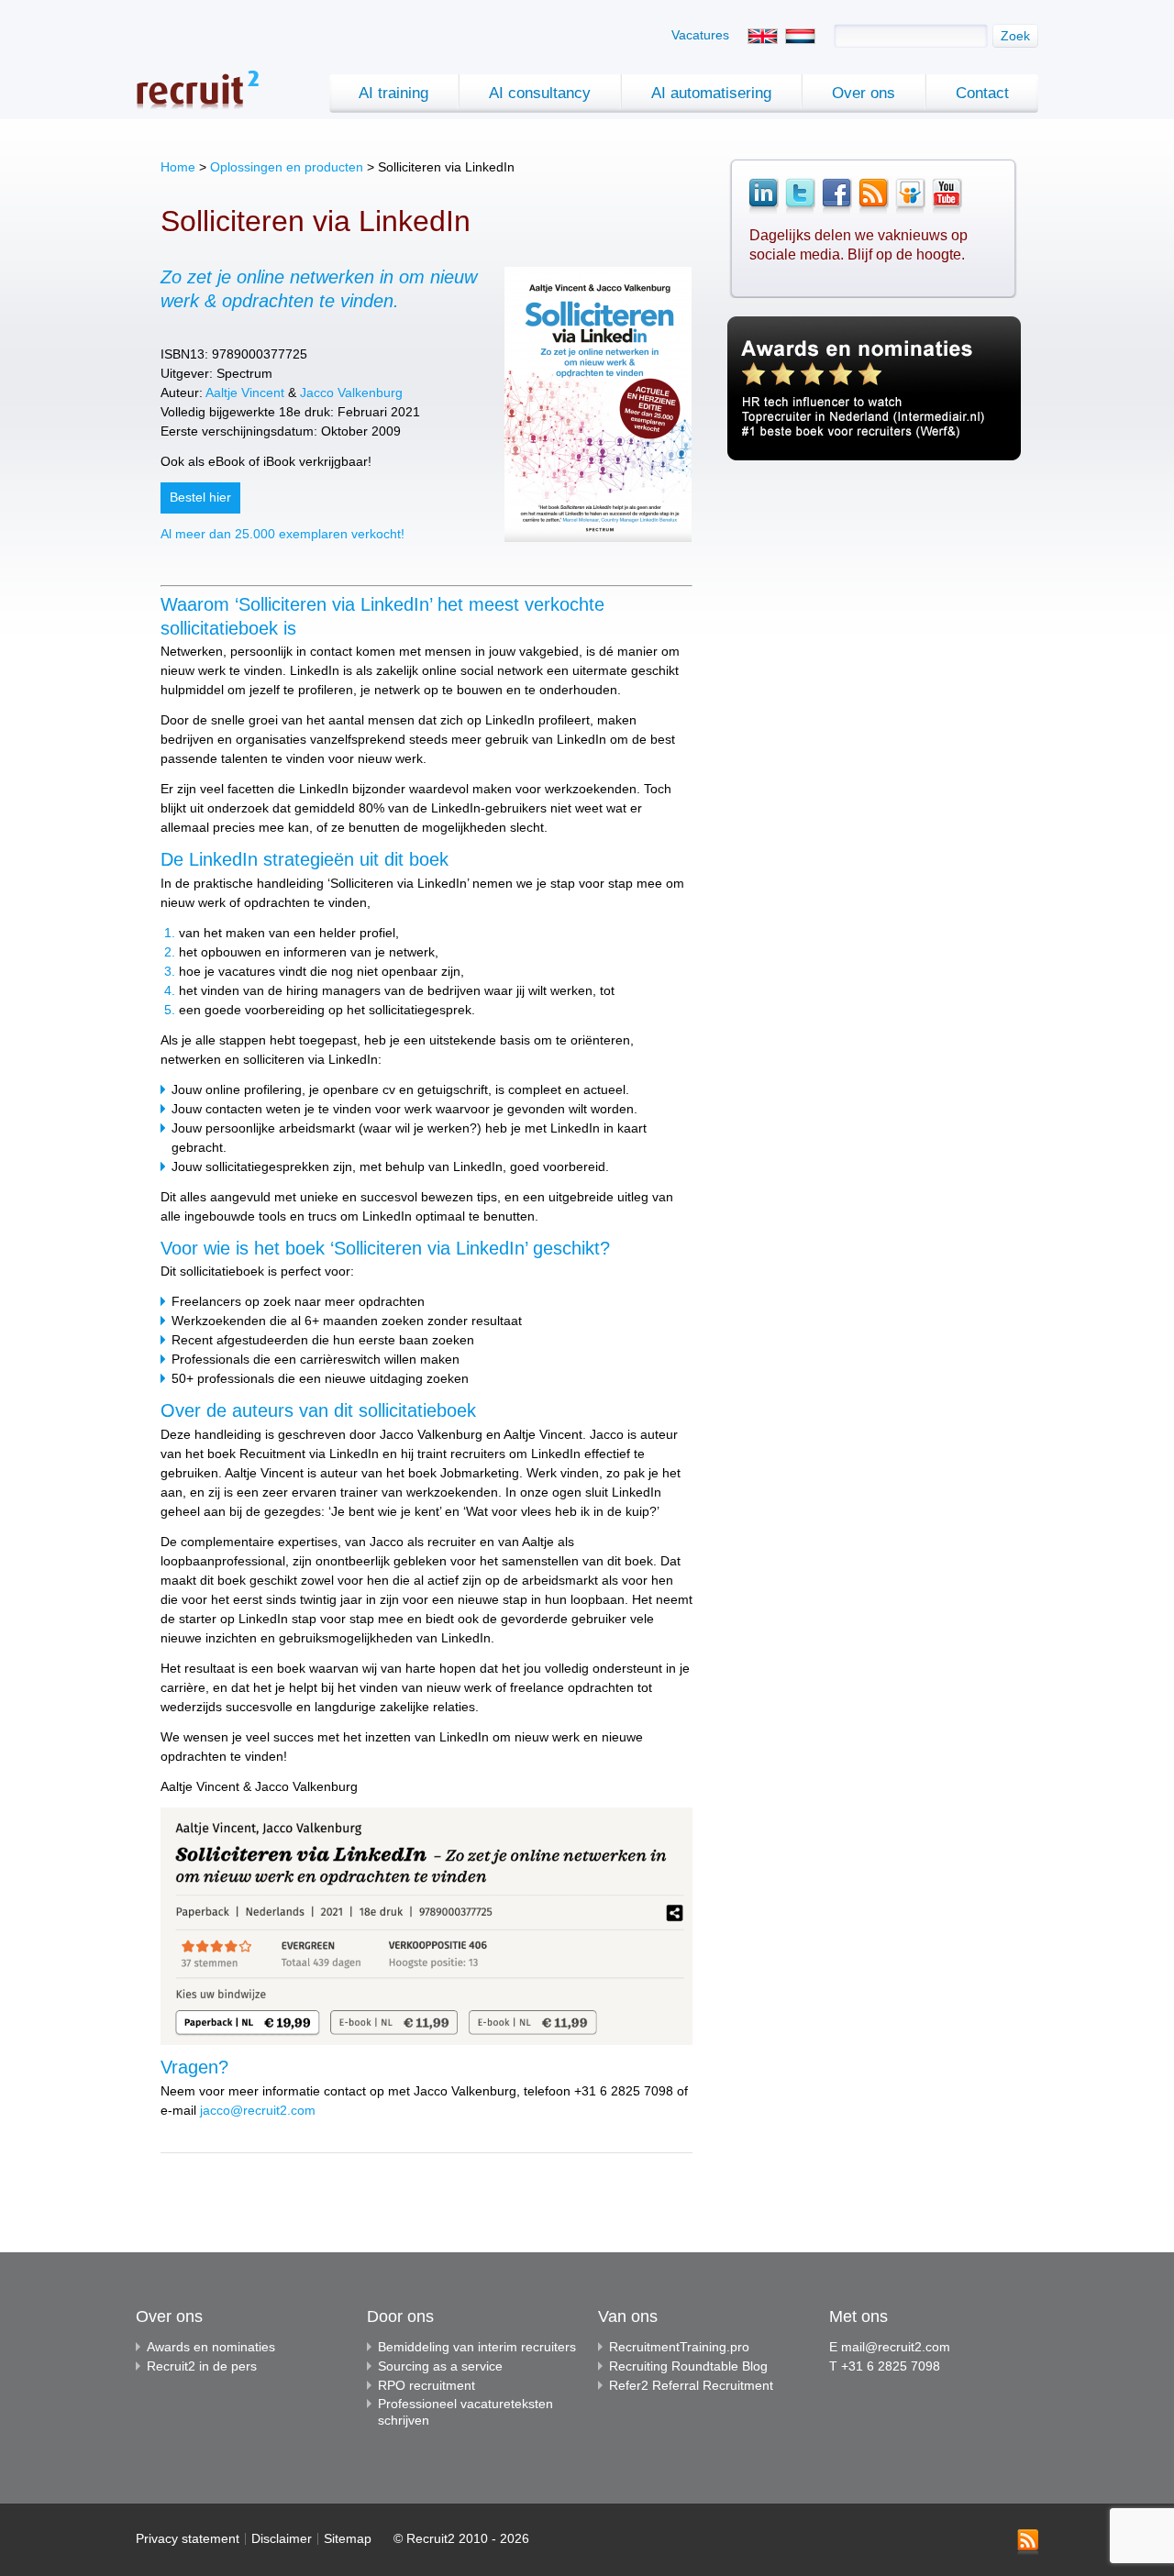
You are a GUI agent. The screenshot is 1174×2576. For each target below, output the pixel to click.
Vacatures (700, 35)
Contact (982, 93)
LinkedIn (763, 196)
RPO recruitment (426, 2385)
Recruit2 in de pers (202, 2366)
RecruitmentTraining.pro (679, 2347)
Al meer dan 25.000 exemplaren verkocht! (282, 534)
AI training (393, 93)
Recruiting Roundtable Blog (688, 2366)
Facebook (836, 196)
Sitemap (348, 2538)
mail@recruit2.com (896, 2347)
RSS (873, 196)
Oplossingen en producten (287, 167)
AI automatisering (711, 93)
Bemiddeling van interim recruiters (477, 2347)
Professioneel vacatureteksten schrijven (465, 2412)
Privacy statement (188, 2538)
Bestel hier (200, 497)
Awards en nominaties (211, 2347)
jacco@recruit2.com (258, 2110)
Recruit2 (198, 89)
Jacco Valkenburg (351, 392)
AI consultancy (540, 93)
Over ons (864, 93)
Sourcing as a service (440, 2366)
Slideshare (910, 196)
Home (178, 167)
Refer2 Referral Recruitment (691, 2385)
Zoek (1015, 36)
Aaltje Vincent (245, 392)
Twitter (800, 196)
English (763, 36)
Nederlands (800, 36)
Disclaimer (282, 2538)
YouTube (947, 196)
